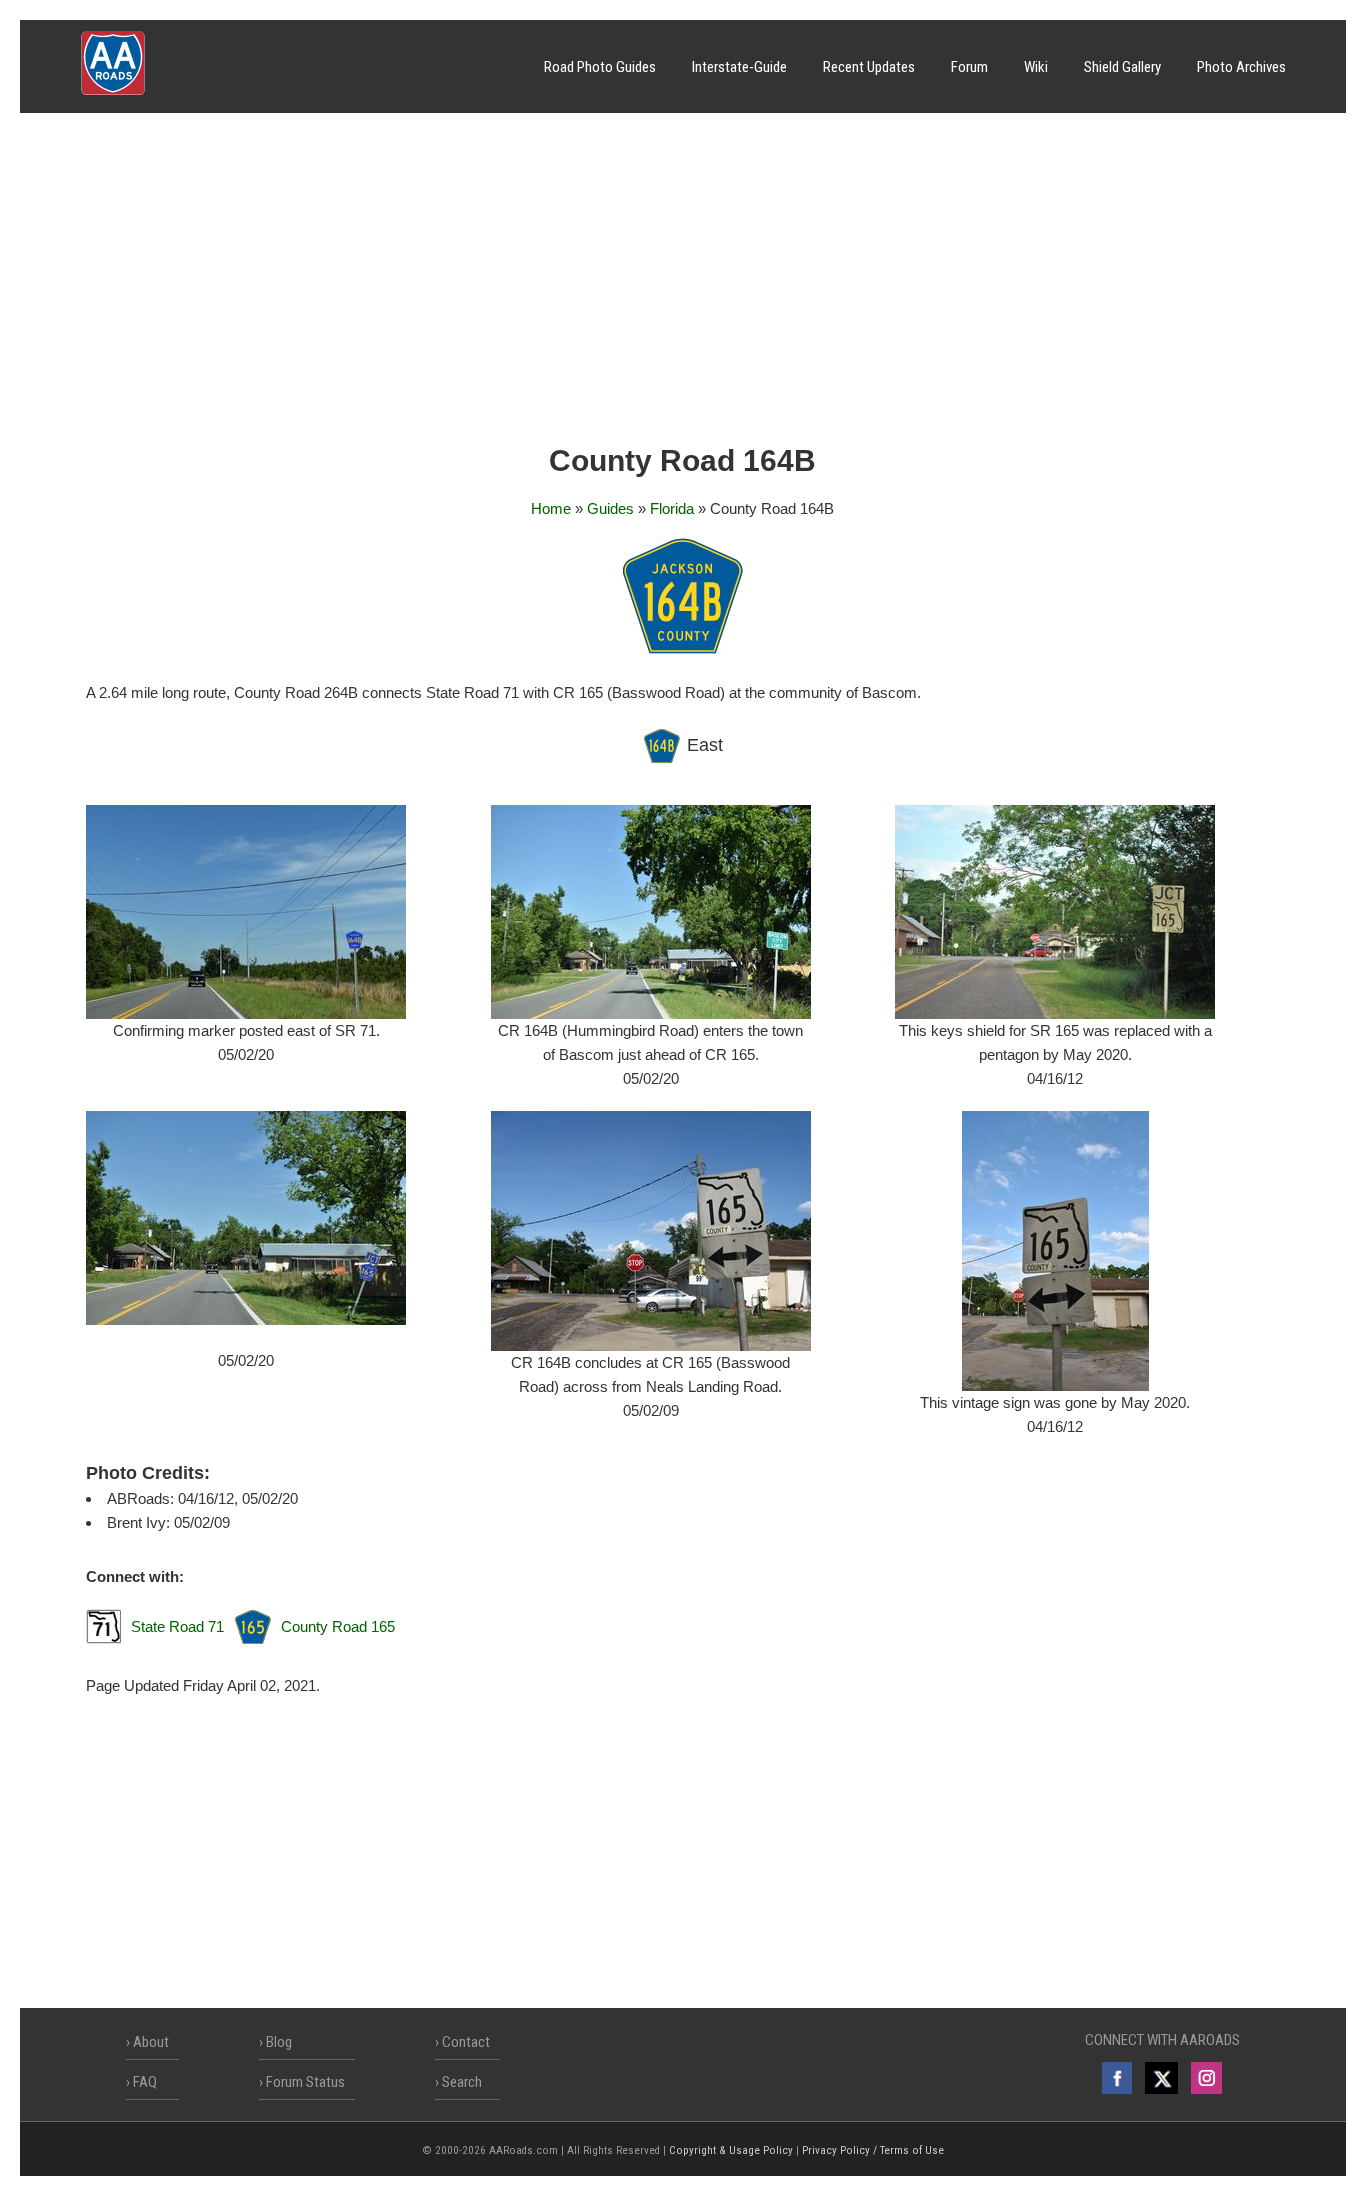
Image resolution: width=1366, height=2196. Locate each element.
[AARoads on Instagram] (1206, 2078)
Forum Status (305, 2082)
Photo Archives (1241, 67)
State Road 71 (177, 1626)
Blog (279, 2042)
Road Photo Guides (600, 67)
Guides (610, 508)
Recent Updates (869, 67)
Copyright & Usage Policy (731, 2150)
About (151, 2042)
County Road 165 (338, 1626)
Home (551, 508)
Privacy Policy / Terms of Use (873, 2150)
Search (462, 2082)
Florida (672, 508)
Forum (969, 67)
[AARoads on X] (1161, 2078)
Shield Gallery (1122, 67)
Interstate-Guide (739, 67)
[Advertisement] (682, 285)
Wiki (1036, 67)
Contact (466, 2042)
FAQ (145, 2082)
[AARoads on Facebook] (1117, 2078)
